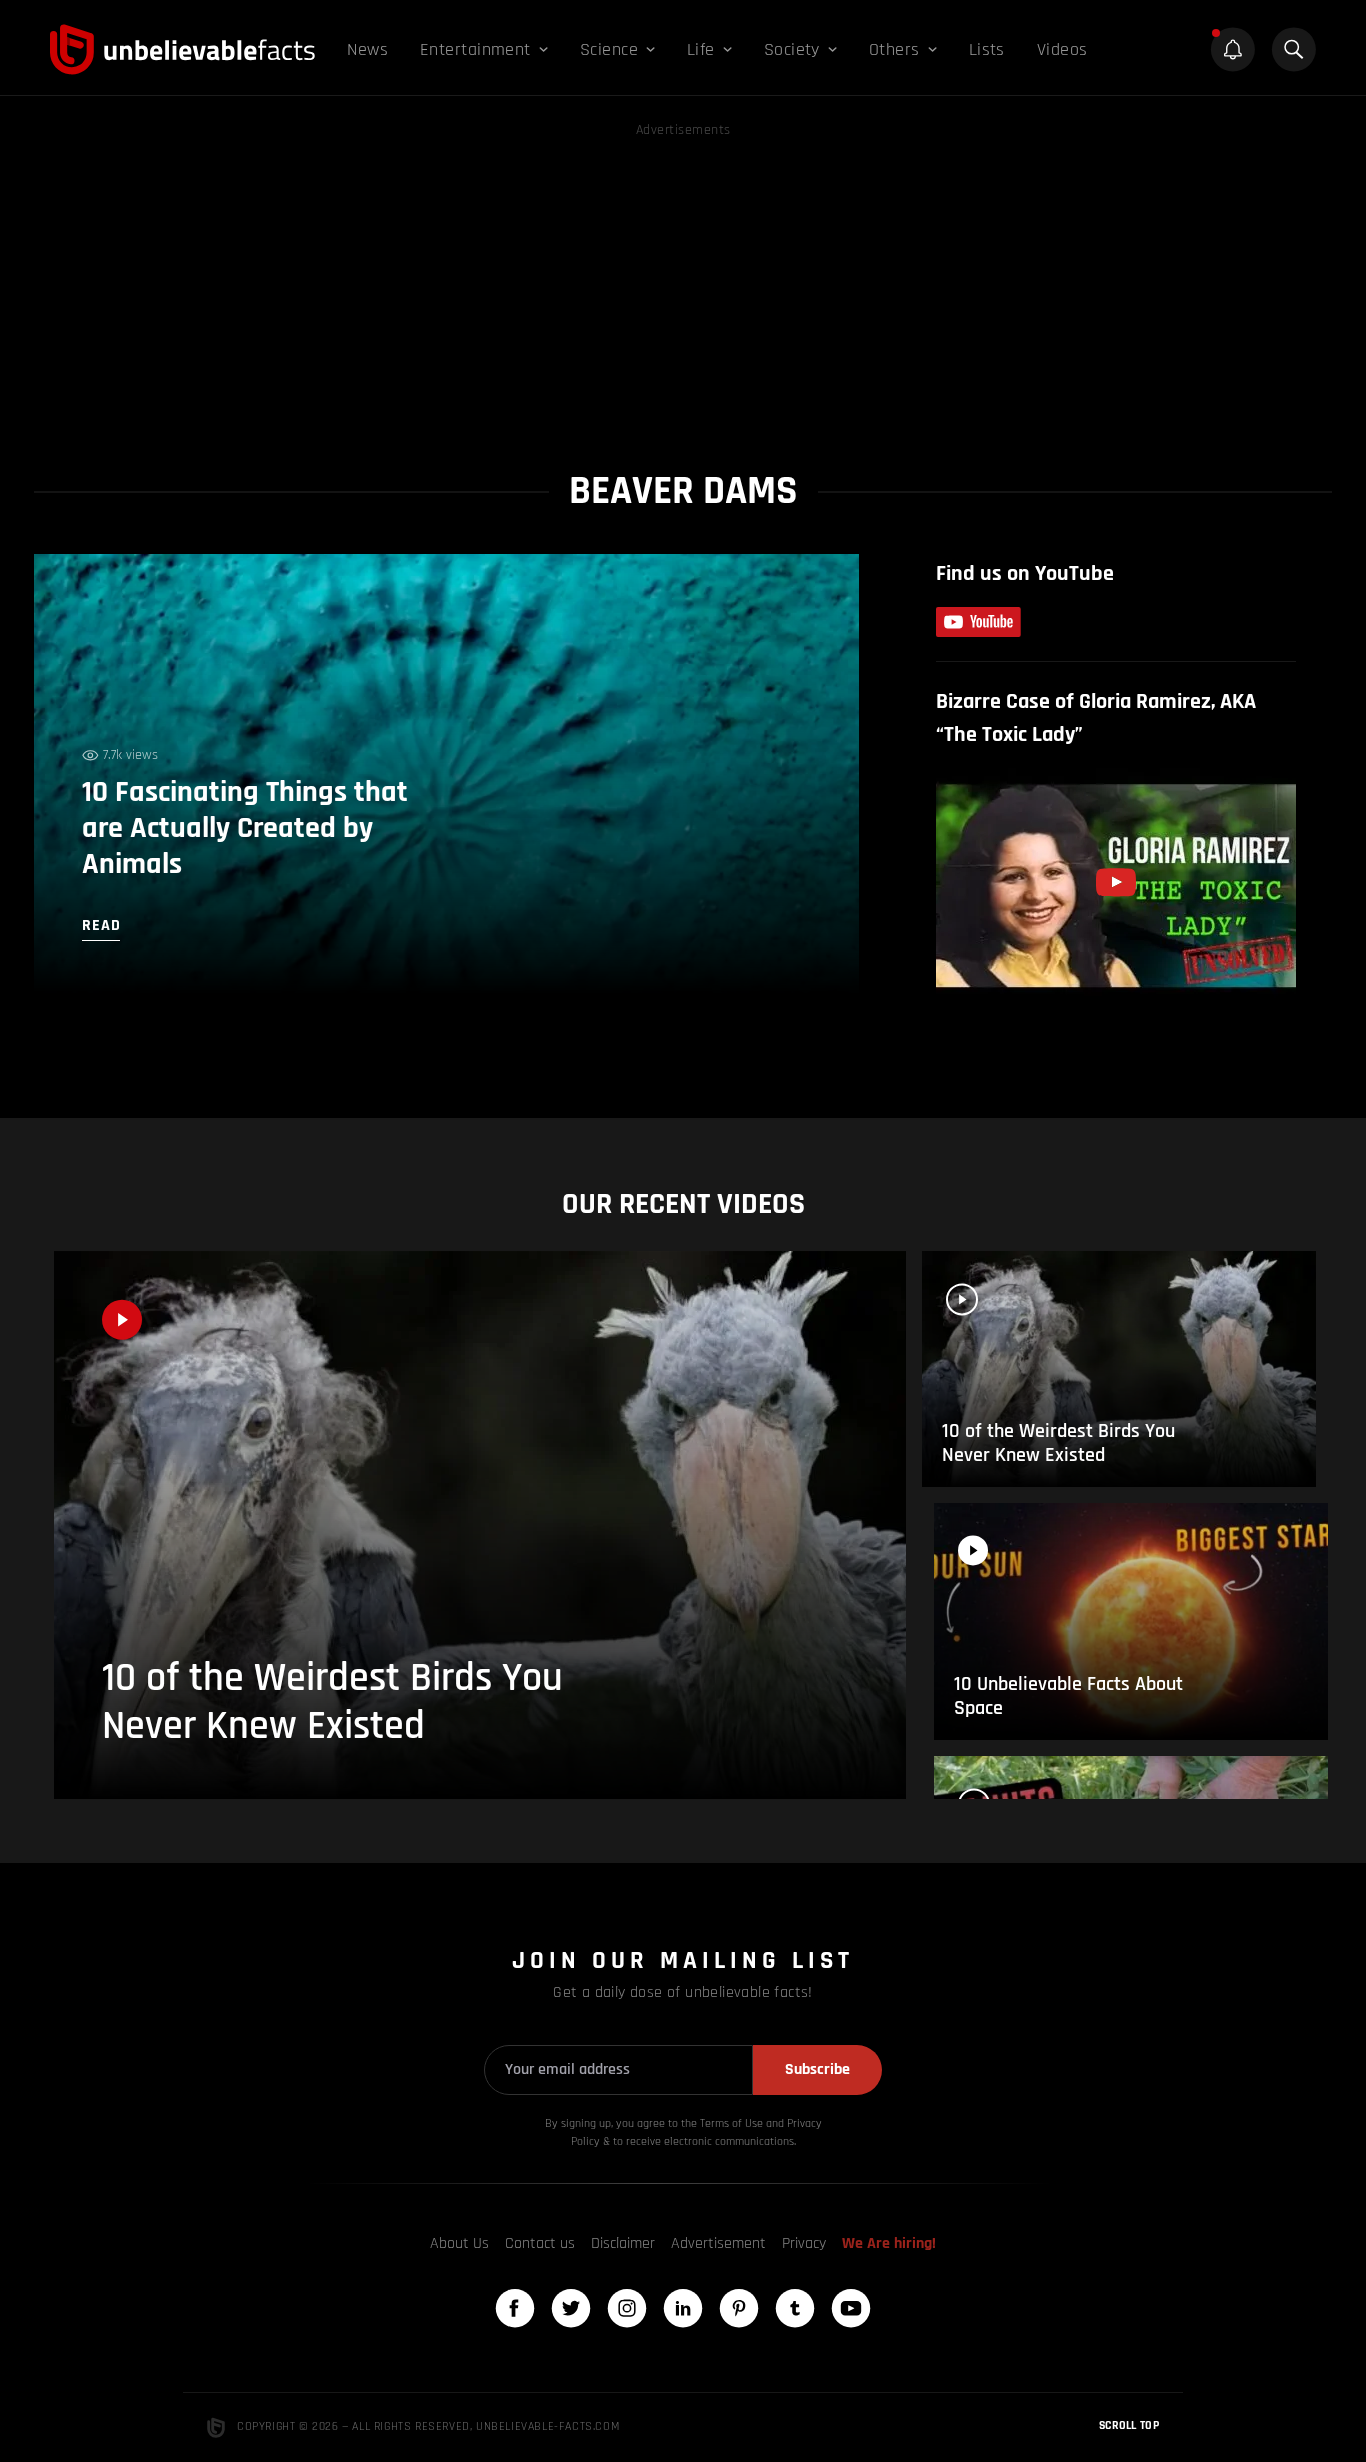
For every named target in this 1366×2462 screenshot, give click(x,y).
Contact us (540, 2243)
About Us (459, 2243)
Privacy (804, 2243)
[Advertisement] (683, 282)
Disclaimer (623, 2243)
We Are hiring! (889, 2243)
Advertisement (718, 2243)
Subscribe (817, 2069)
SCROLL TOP (1129, 2425)
